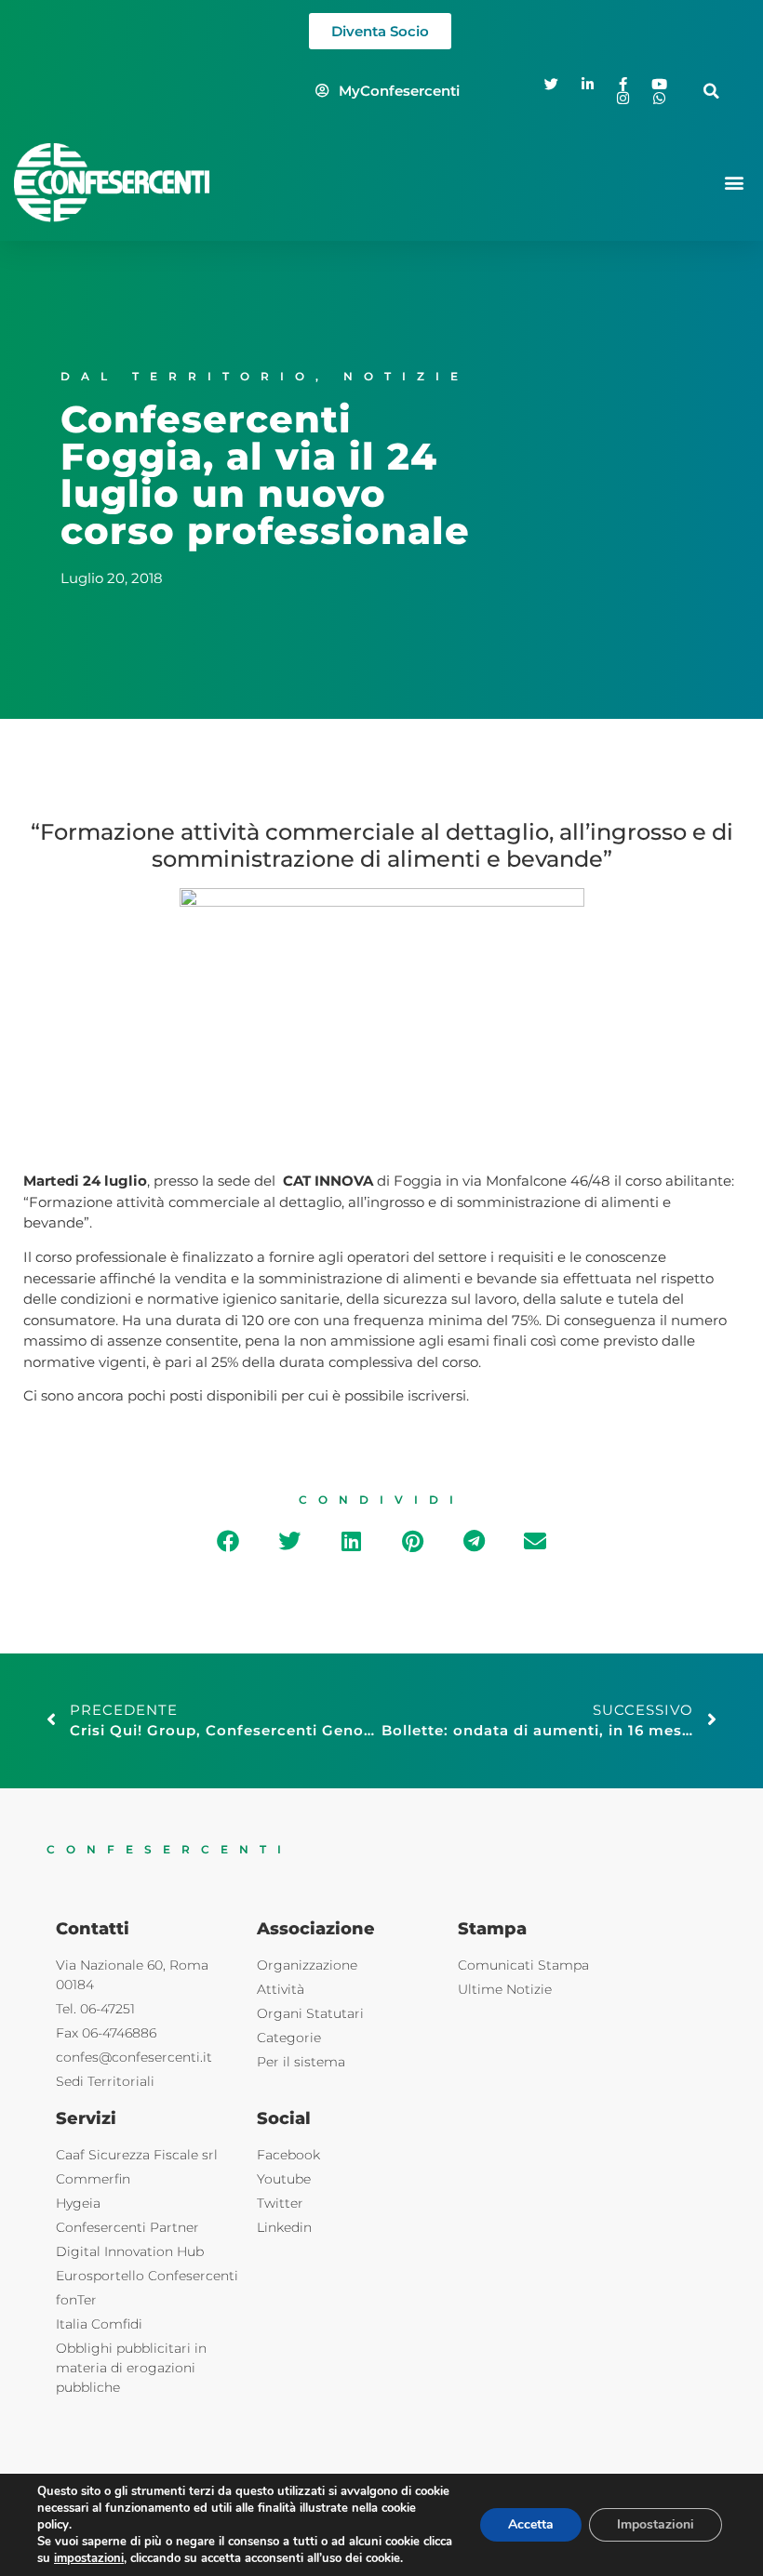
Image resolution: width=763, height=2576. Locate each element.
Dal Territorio (188, 376)
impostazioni (89, 2558)
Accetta (531, 2524)
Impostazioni (656, 2524)
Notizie (406, 376)
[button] (711, 91)
